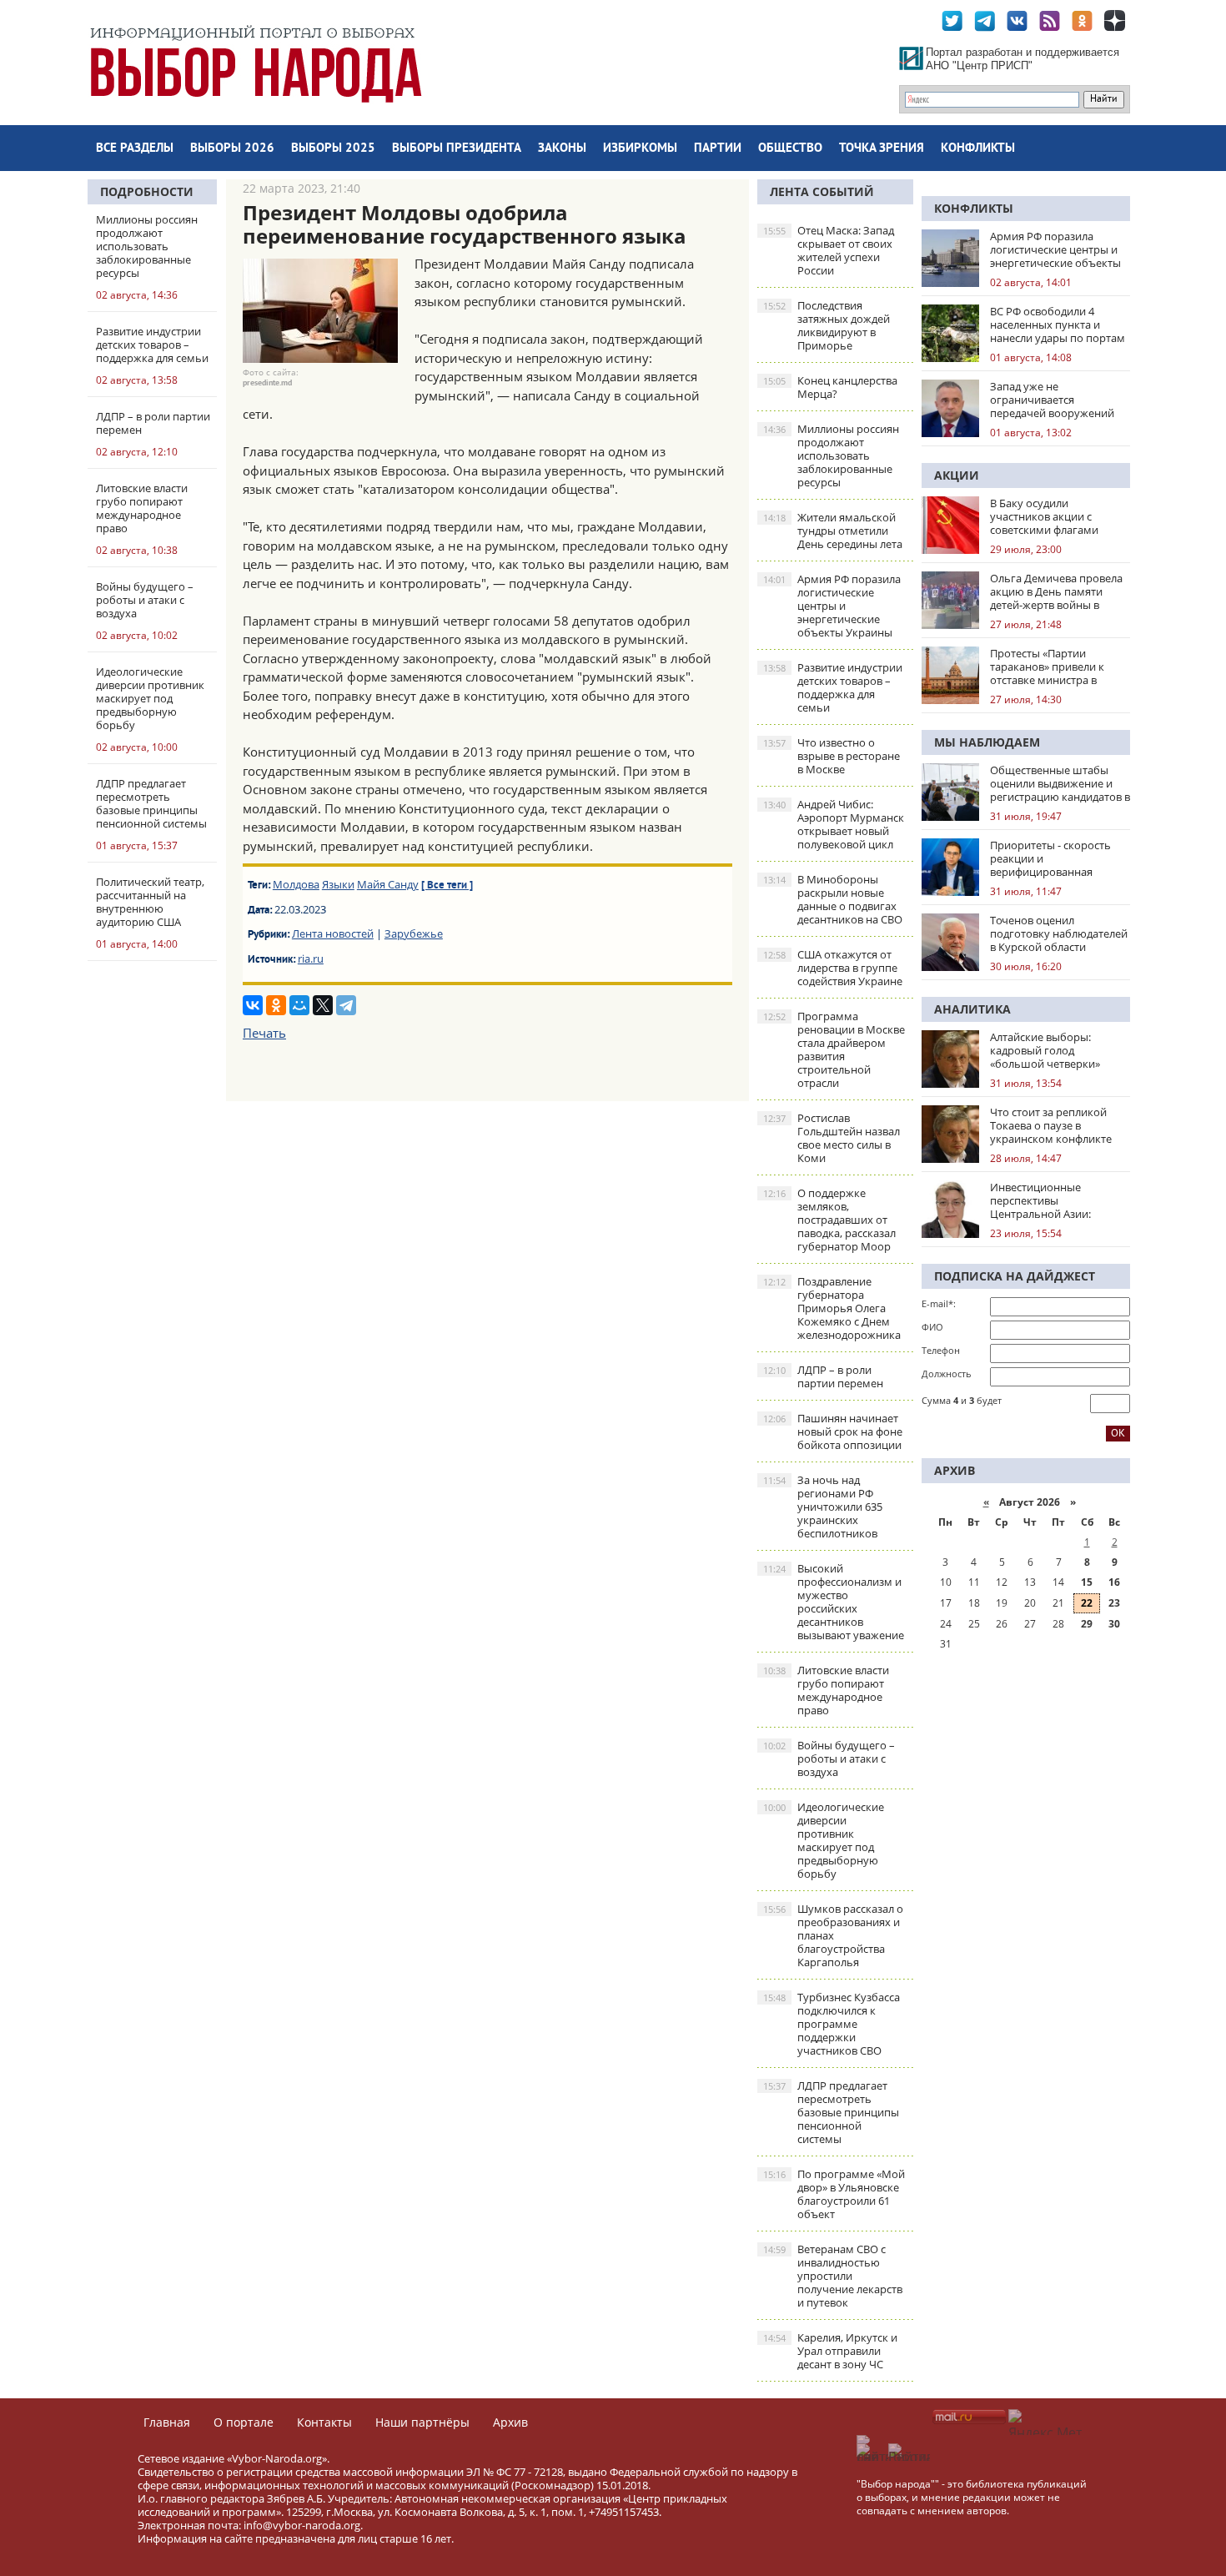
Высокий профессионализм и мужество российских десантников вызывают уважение (834, 1602)
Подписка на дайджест (1015, 1276)
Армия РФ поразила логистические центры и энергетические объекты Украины (832, 606)
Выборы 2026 (232, 149)
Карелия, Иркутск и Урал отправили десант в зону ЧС (830, 2351)
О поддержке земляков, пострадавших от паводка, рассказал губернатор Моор (829, 1220)
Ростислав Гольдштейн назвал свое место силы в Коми (832, 1138)
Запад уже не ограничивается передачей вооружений (1052, 400)
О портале (244, 2422)
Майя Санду (388, 884)
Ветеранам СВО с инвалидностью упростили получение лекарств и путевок (833, 2276)
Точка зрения (882, 149)
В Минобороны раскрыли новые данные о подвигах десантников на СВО (833, 899)
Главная (167, 2422)
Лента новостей (333, 933)
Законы (562, 149)
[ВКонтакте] (253, 1005)
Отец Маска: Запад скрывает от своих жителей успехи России (829, 250)
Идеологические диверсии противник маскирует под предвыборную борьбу (824, 1840)
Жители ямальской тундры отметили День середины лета (833, 531)
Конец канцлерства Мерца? (830, 387)
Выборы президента (457, 149)
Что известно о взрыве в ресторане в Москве (832, 756)
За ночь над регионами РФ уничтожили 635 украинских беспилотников (823, 1507)
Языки (338, 884)
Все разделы (135, 149)
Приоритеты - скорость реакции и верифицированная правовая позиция (1050, 858)
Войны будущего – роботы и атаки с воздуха (829, 1758)
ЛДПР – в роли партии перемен (823, 1376)
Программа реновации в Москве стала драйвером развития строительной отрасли (834, 1049)
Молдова (296, 884)
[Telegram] (346, 1005)
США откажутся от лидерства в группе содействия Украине (833, 968)
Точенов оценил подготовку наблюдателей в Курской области (1059, 933)
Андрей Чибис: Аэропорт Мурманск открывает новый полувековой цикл (834, 824)
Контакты (324, 2422)
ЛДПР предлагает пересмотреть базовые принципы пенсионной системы (831, 2112)
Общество (790, 149)
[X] (323, 1005)
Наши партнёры (422, 2422)
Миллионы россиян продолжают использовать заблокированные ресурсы (831, 455)
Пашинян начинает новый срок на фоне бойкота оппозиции (833, 1431)
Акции (957, 475)
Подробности (147, 191)
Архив (510, 2422)
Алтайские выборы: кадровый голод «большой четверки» (1045, 1050)
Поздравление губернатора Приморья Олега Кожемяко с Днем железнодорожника (832, 1308)
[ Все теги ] (447, 886)
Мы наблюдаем (987, 742)
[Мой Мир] (299, 1005)
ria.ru (311, 958)
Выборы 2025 (333, 149)
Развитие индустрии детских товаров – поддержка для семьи (833, 687)
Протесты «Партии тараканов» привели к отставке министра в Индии (1047, 667)
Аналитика (972, 1009)
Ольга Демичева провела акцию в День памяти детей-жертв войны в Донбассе (1056, 591)
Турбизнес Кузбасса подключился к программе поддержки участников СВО (832, 2024)
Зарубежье (414, 933)
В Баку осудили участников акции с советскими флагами (1044, 516)
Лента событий (822, 191)
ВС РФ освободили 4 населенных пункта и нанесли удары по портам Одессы (1058, 325)
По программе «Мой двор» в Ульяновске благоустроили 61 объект (834, 2194)
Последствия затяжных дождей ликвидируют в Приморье (827, 325)
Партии (718, 149)
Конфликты (978, 149)
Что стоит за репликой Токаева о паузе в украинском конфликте (1051, 1125)
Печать (264, 1033)
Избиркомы (640, 149)
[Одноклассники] (276, 1005)
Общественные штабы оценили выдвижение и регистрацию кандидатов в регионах (1060, 783)
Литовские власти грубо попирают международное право (826, 1690)
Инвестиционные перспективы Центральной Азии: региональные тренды (1049, 1200)
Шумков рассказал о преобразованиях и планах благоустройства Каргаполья (833, 1935)
